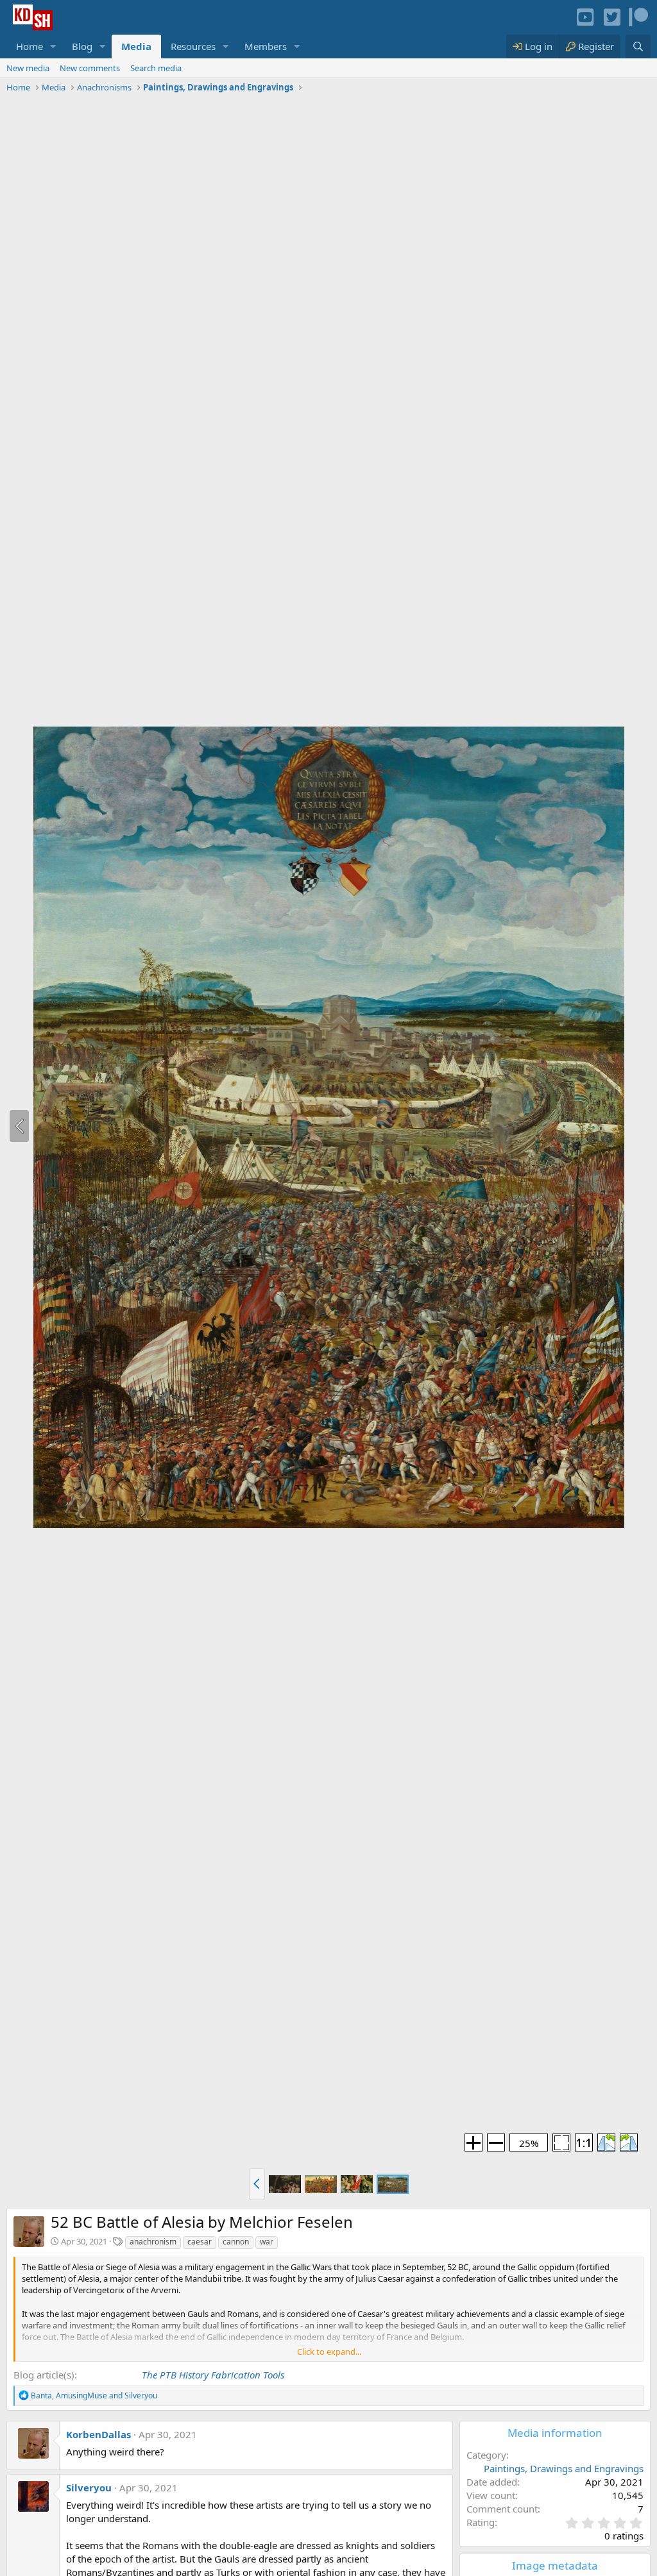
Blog (82, 46)
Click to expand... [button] (329, 2352)
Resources (193, 46)
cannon (236, 2242)
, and (94, 2395)
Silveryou (89, 2488)
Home (30, 46)
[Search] (638, 46)
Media (136, 46)
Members (266, 46)
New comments (90, 68)
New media (28, 68)
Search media (156, 68)
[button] (53, 46)
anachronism (153, 2242)
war (267, 2242)
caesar (200, 2242)
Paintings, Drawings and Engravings (564, 2468)
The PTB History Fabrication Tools (213, 2375)
